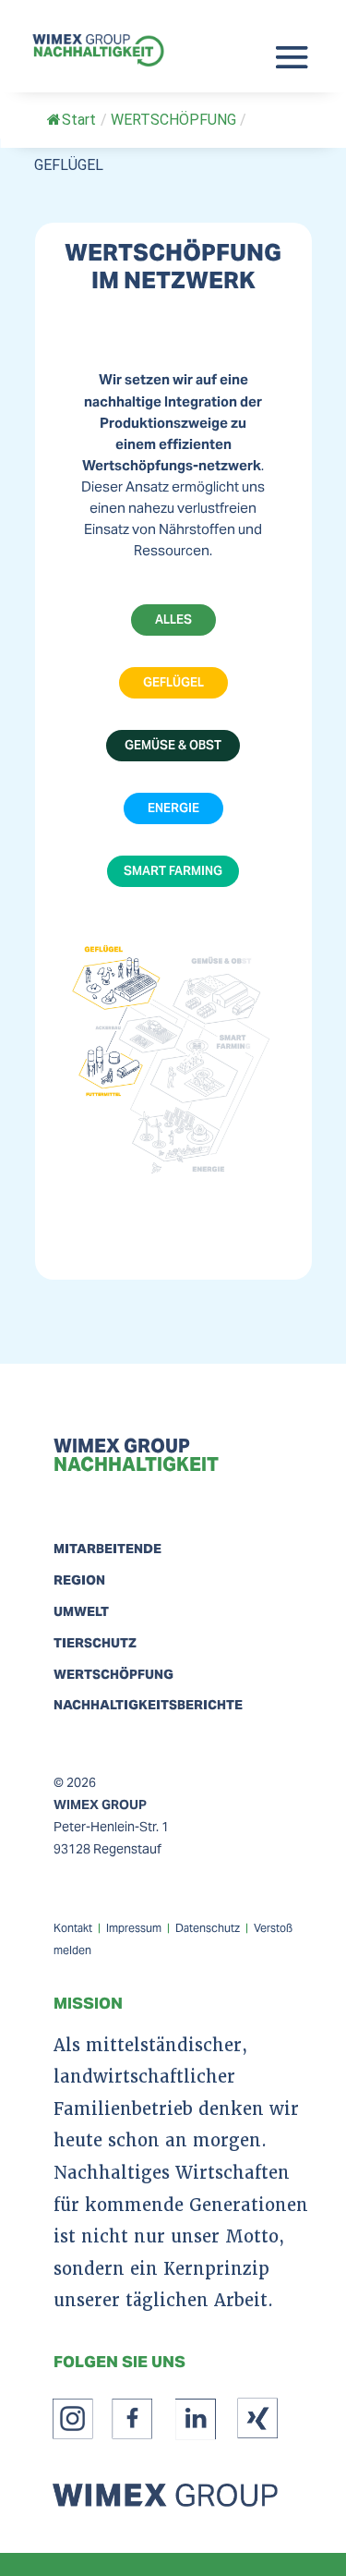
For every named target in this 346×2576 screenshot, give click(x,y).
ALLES (173, 620)
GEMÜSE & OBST (173, 745)
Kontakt (73, 1928)
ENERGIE (173, 808)
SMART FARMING (173, 871)
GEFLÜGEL (173, 682)
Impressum (134, 1928)
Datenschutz (208, 1928)
